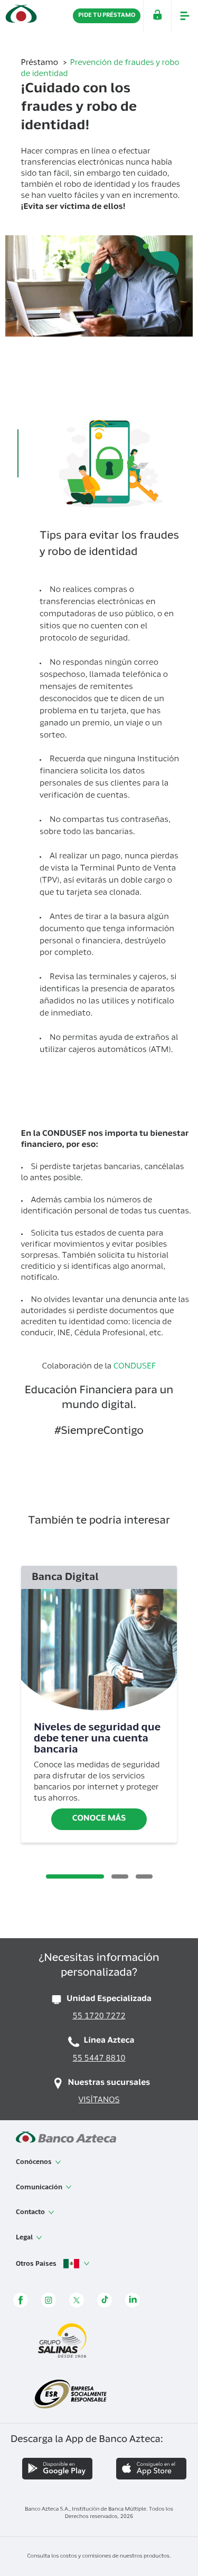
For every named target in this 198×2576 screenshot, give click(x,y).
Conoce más (99, 1819)
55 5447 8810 (99, 2059)
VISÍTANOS (99, 2101)
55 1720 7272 (99, 2017)
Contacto (31, 2213)
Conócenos (35, 2162)
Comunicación (40, 2188)
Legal (25, 2238)
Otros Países (37, 2264)
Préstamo (41, 64)
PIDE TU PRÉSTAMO (107, 16)
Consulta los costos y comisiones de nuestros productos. (99, 2556)
